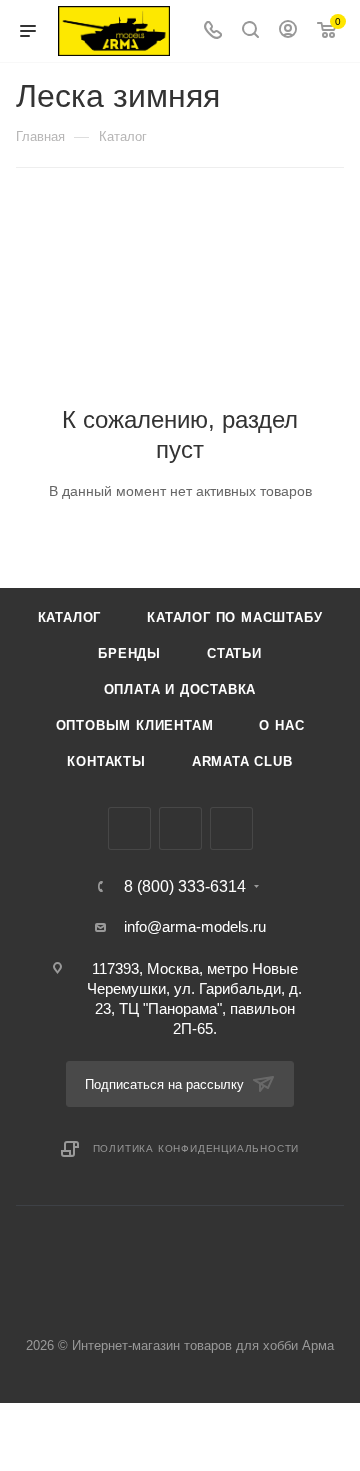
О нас (281, 725)
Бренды (129, 653)
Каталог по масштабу (234, 617)
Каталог (70, 617)
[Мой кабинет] (288, 31)
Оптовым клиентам (135, 725)
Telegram (180, 828)
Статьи (234, 653)
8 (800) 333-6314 (185, 887)
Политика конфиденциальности (196, 1148)
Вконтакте (129, 828)
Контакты (106, 761)
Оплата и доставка (180, 689)
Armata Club (242, 761)
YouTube (231, 828)
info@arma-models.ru (195, 926)
